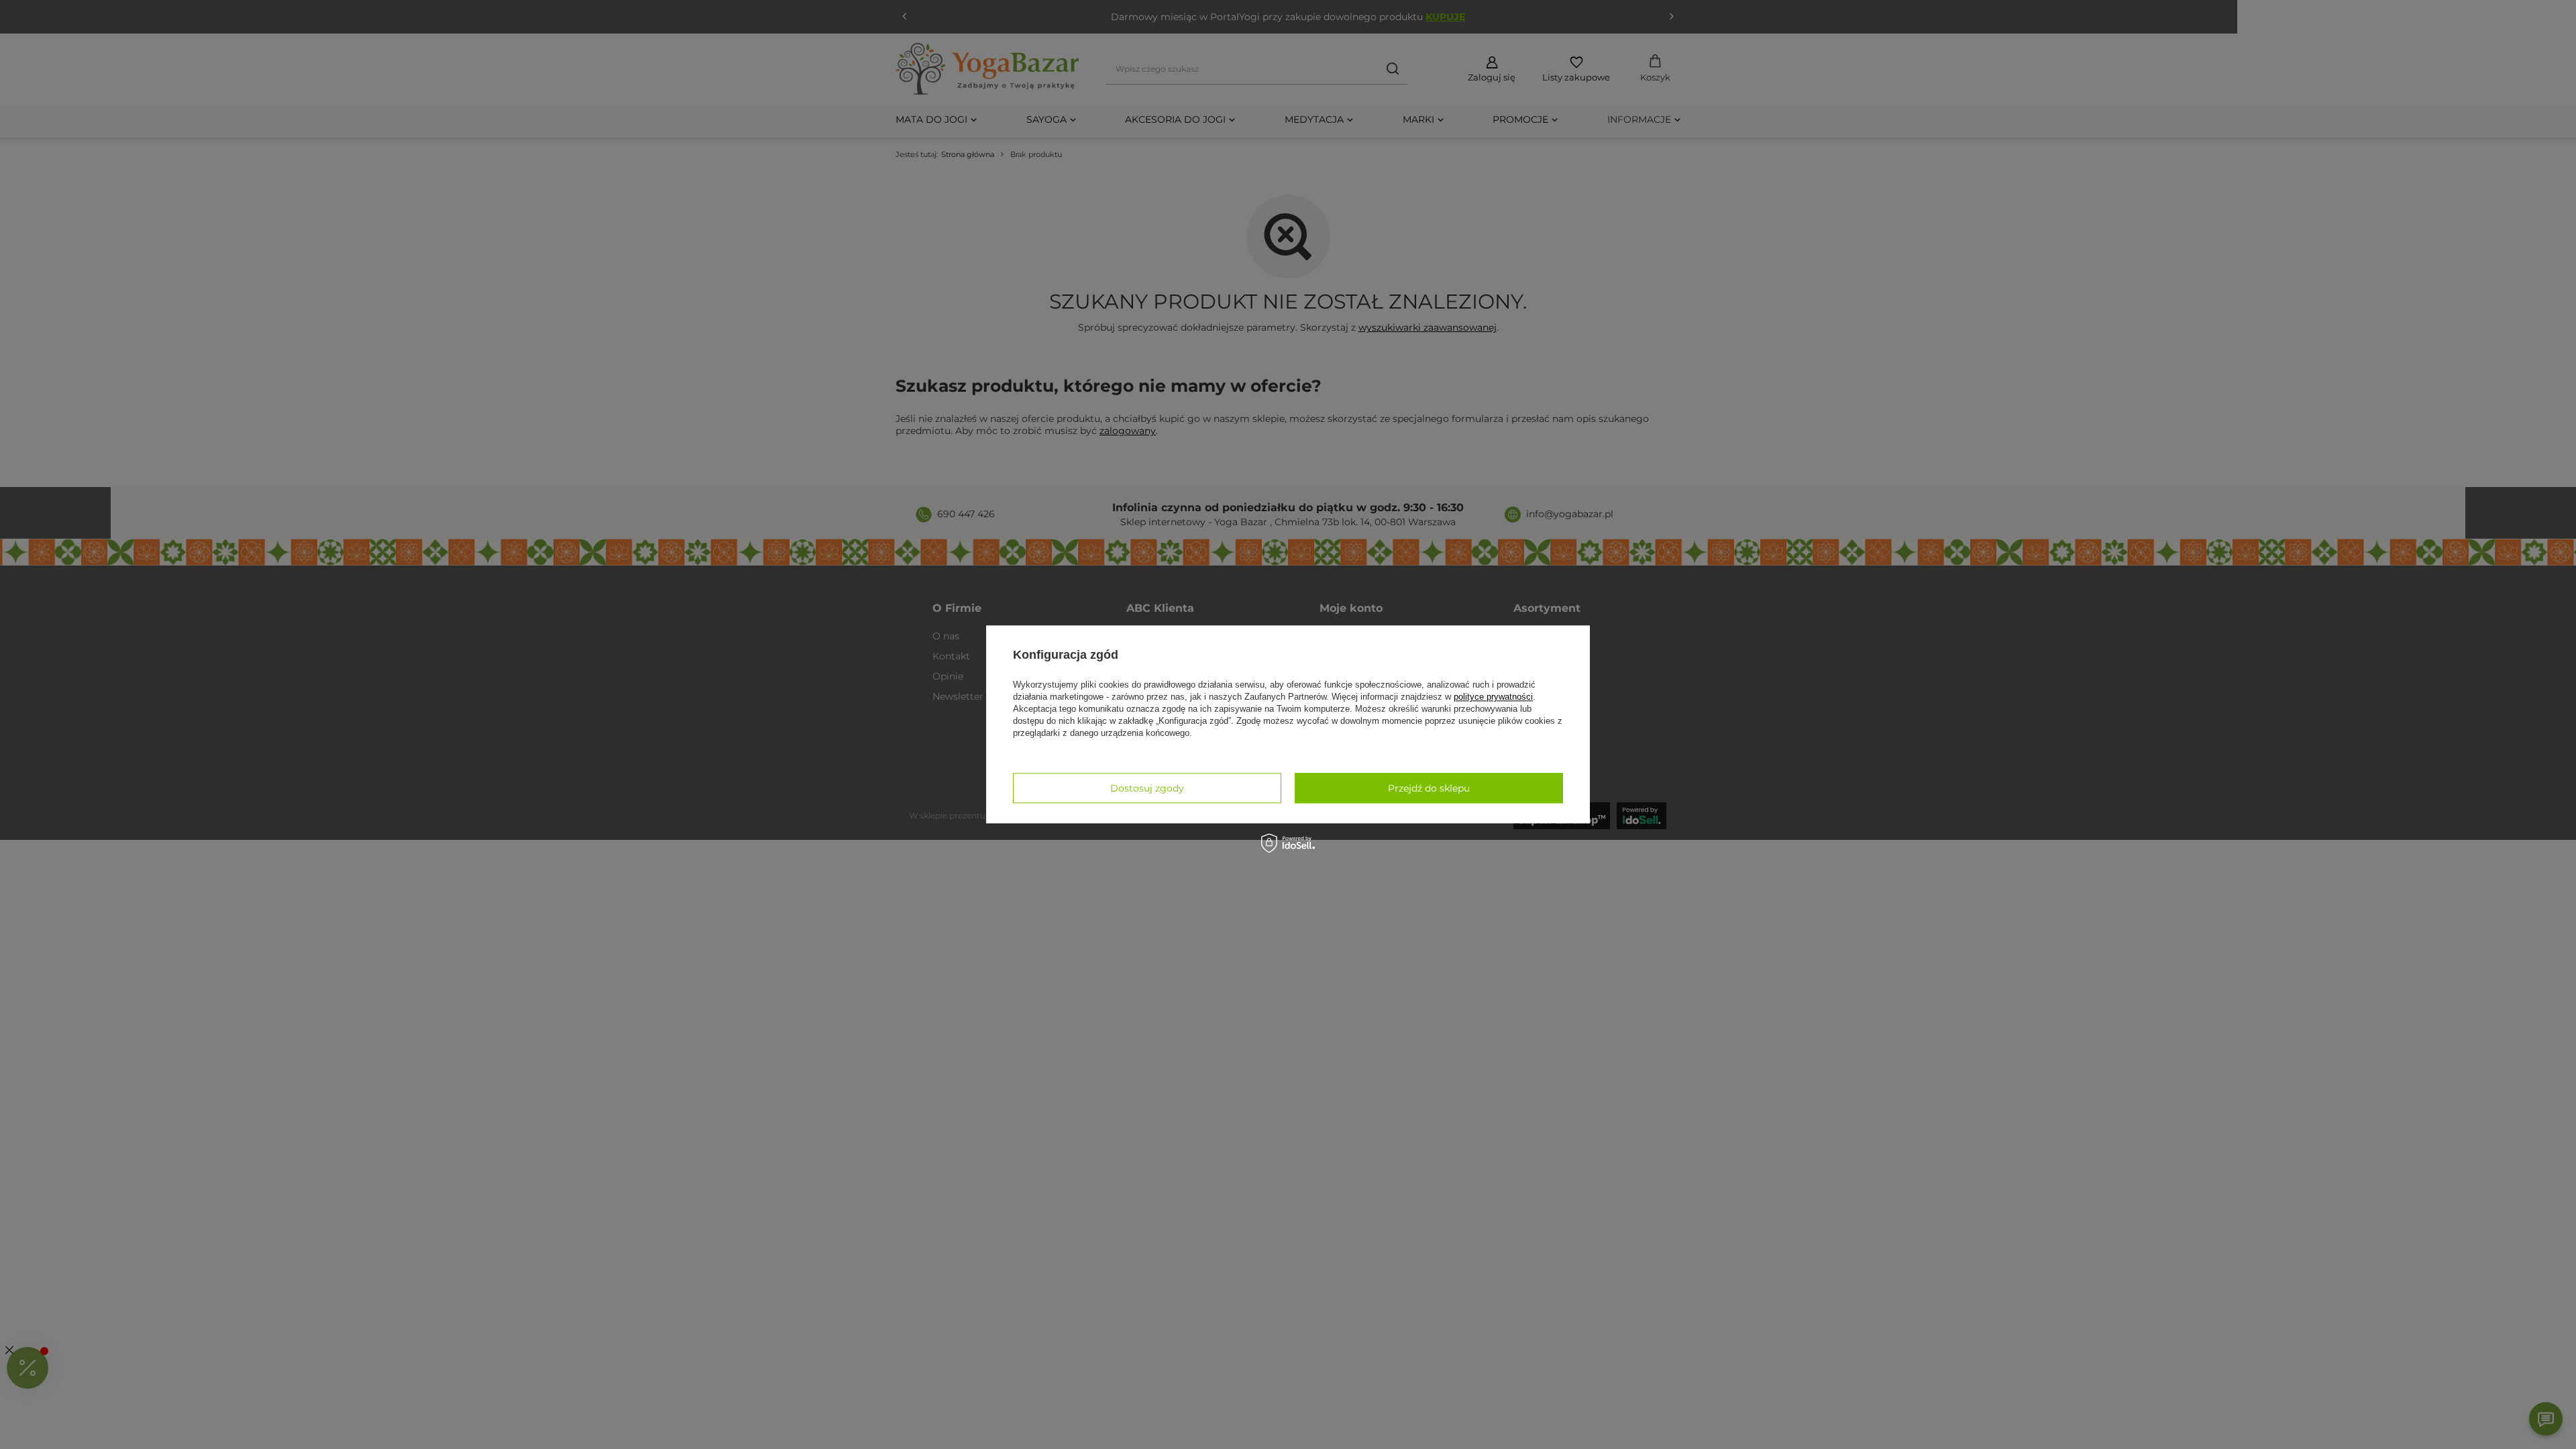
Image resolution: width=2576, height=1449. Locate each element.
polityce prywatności (1493, 697)
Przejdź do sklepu (1429, 788)
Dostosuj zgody (1147, 788)
